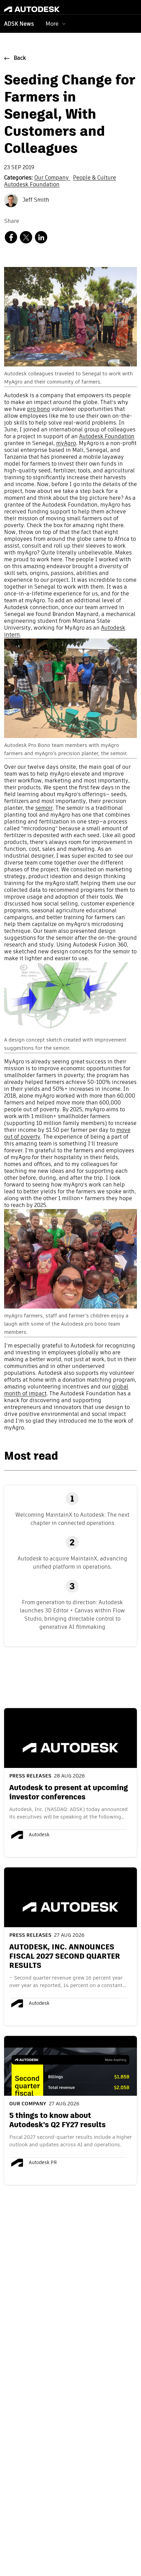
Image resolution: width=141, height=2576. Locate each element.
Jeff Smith (35, 200)
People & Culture (94, 178)
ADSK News (19, 24)
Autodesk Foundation (32, 185)
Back (20, 58)
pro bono (39, 410)
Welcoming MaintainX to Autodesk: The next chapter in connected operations (72, 1519)
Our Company (52, 178)
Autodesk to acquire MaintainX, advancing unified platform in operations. (72, 1563)
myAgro (66, 444)
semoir (44, 808)
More (52, 24)
